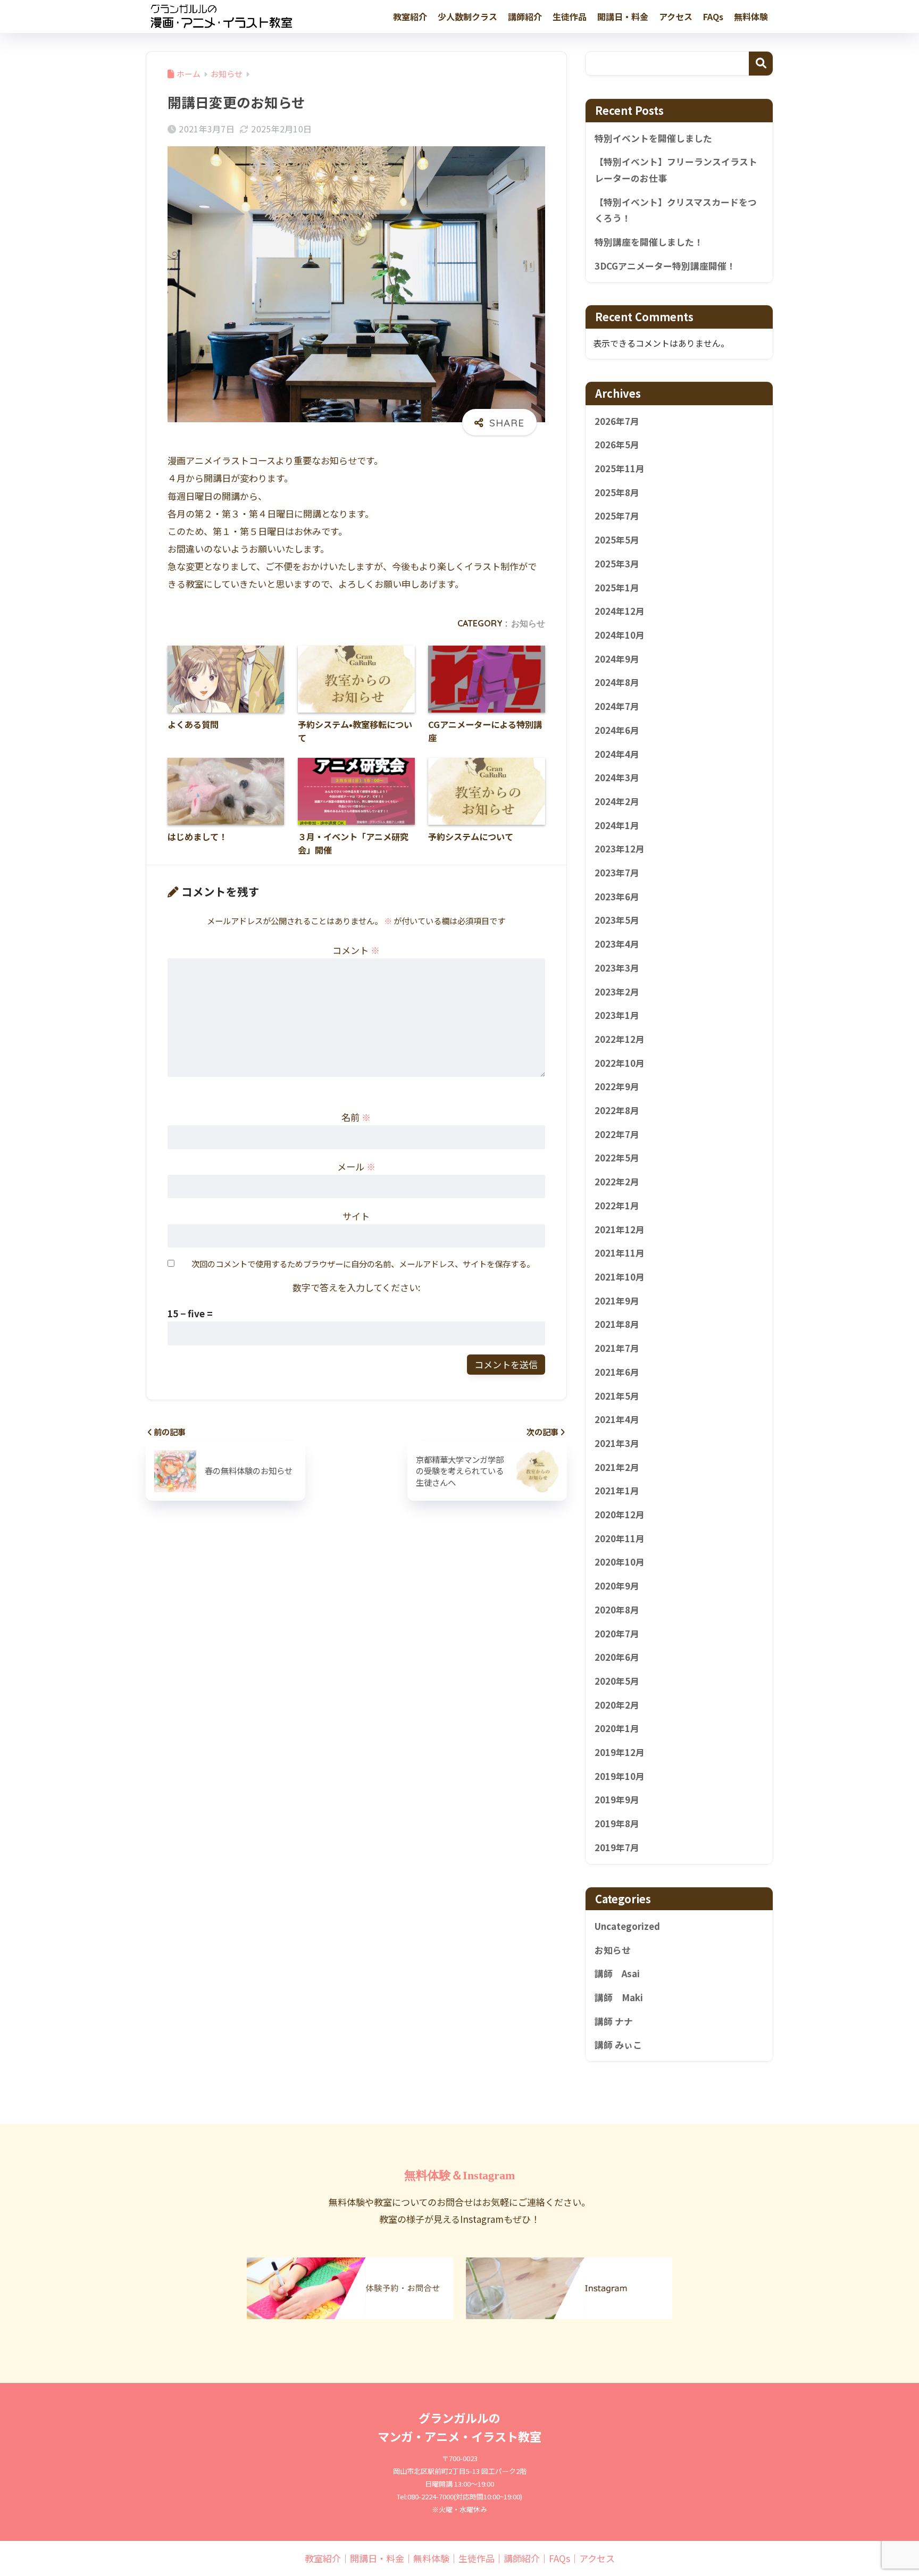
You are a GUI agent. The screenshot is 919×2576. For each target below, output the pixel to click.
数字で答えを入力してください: (356, 1287)
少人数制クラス (467, 16)
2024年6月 (617, 730)
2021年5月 (617, 1396)
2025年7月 (617, 516)
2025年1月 (617, 588)
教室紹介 (410, 16)
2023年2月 (617, 992)
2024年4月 (617, 754)
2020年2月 (617, 1705)
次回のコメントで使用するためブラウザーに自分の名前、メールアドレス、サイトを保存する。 (363, 1264)
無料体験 (751, 16)
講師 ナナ (614, 2021)
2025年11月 (620, 469)
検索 (761, 64)
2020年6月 (617, 1657)
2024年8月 (617, 683)
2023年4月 (617, 944)
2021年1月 (617, 1491)
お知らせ (528, 623)
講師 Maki (619, 1997)
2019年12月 (620, 1752)
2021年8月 (617, 1325)
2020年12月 (620, 1515)
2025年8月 (617, 492)
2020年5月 (617, 1681)
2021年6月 (617, 1372)
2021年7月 (617, 1348)
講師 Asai (617, 1974)
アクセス (676, 16)
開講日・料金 (623, 16)
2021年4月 (617, 1419)
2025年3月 (617, 564)
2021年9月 (617, 1301)
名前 (356, 1117)
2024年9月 (617, 659)
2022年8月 (617, 1110)
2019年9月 (617, 1800)
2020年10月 (620, 1562)
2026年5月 (617, 445)
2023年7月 (617, 873)
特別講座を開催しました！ (649, 242)
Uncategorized (627, 1926)
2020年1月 (617, 1729)
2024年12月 (620, 612)
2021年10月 (620, 1277)
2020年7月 (617, 1634)
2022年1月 (617, 1206)
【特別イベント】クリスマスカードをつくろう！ (676, 210)
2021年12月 (620, 1230)
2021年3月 (617, 1443)
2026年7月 (617, 421)
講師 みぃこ (618, 2045)
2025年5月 (617, 540)
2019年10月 (620, 1776)
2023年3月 (617, 968)
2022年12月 (620, 1039)
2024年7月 (617, 706)
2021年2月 (617, 1467)
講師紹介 (525, 16)
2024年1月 (617, 825)
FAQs (713, 16)
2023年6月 (617, 897)
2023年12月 (620, 849)
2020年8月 (617, 1610)
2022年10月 (620, 1063)
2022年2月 (617, 1182)
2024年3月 (617, 777)
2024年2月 (617, 801)
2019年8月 (617, 1824)
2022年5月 (617, 1158)
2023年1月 (617, 1015)
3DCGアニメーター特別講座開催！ (665, 266)
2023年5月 (617, 921)
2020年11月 (620, 1538)
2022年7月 (617, 1134)
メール (356, 1166)
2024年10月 (620, 635)
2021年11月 (620, 1253)
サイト (356, 1216)
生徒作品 (570, 16)
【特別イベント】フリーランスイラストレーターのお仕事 (676, 170)
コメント (356, 950)
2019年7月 (617, 1847)
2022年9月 (617, 1087)
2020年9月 (617, 1586)
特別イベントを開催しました (653, 138)
